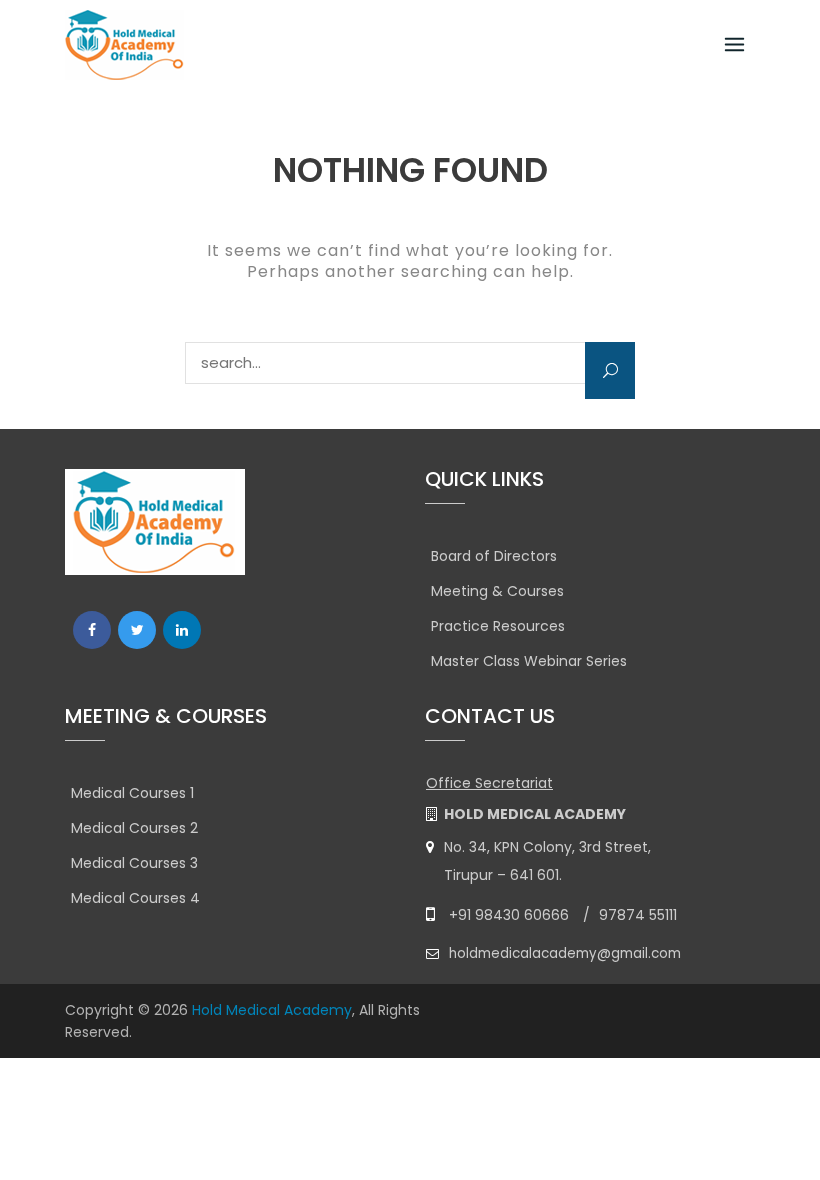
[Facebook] (92, 630)
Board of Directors (494, 556)
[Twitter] (137, 630)
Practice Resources (498, 626)
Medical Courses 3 (134, 863)
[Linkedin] (182, 630)
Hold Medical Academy (272, 1010)
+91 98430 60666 (509, 915)
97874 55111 (638, 915)
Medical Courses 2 (134, 828)
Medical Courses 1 (132, 793)
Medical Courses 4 (135, 898)
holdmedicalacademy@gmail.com (565, 953)
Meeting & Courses (497, 591)
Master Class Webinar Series (529, 661)
